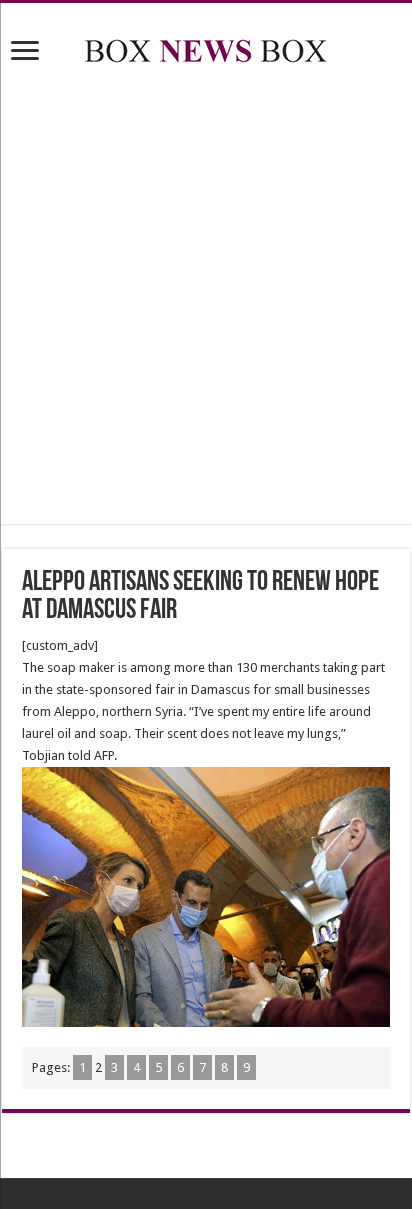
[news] (206, 47)
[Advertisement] (206, 298)
